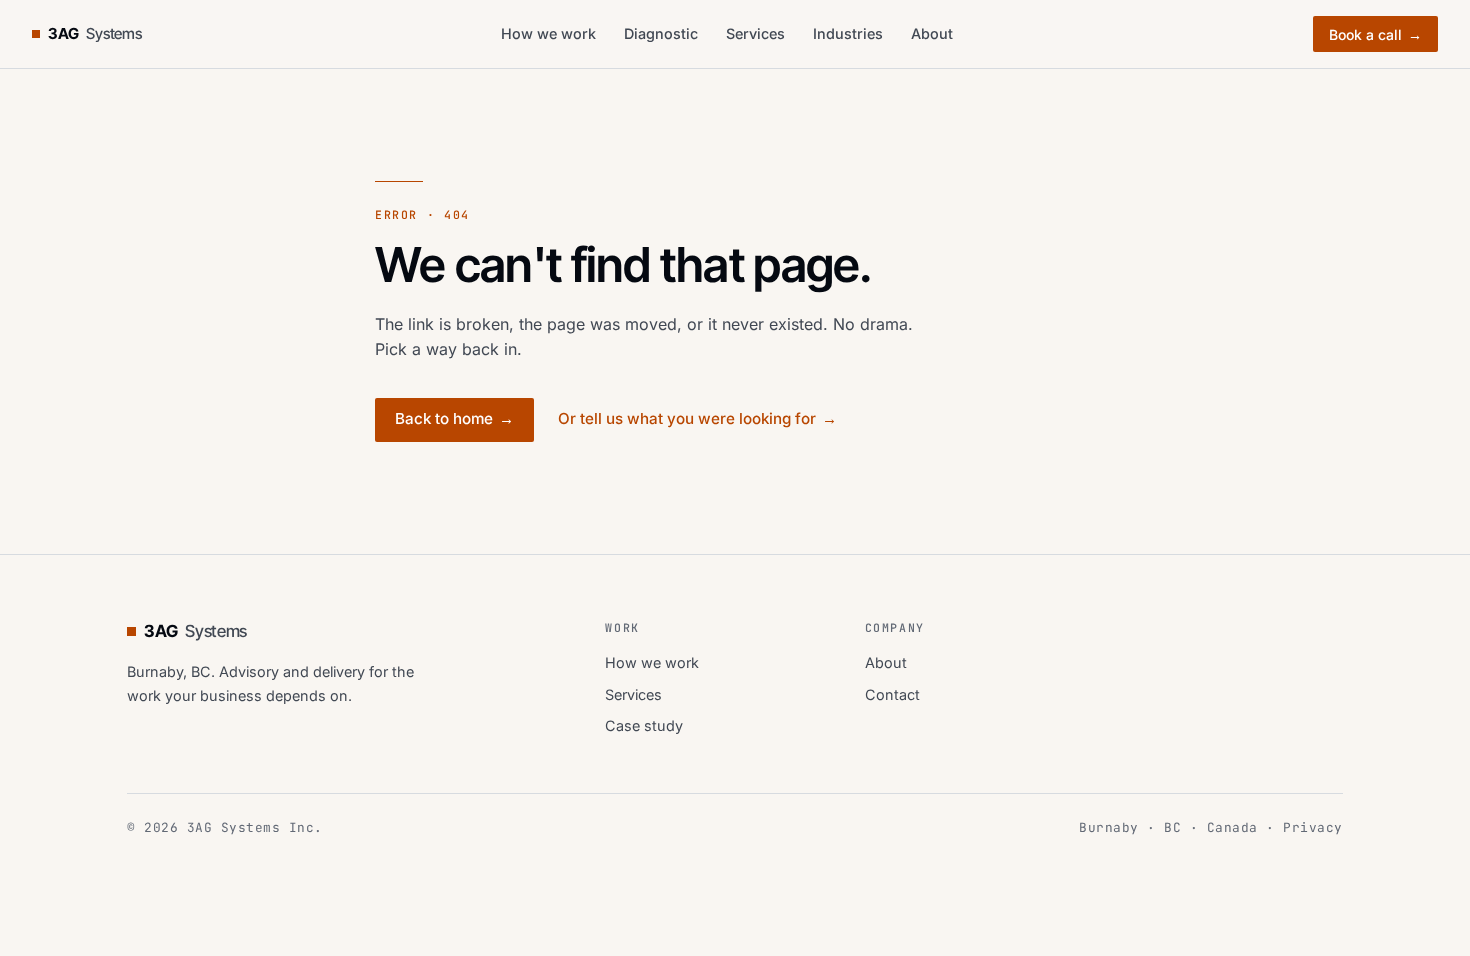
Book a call (1375, 34)
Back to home (454, 418)
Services (755, 33)
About (932, 33)
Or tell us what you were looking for (697, 418)
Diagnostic (661, 33)
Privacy (1313, 827)
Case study (644, 725)
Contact (892, 694)
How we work (548, 33)
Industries (848, 33)
